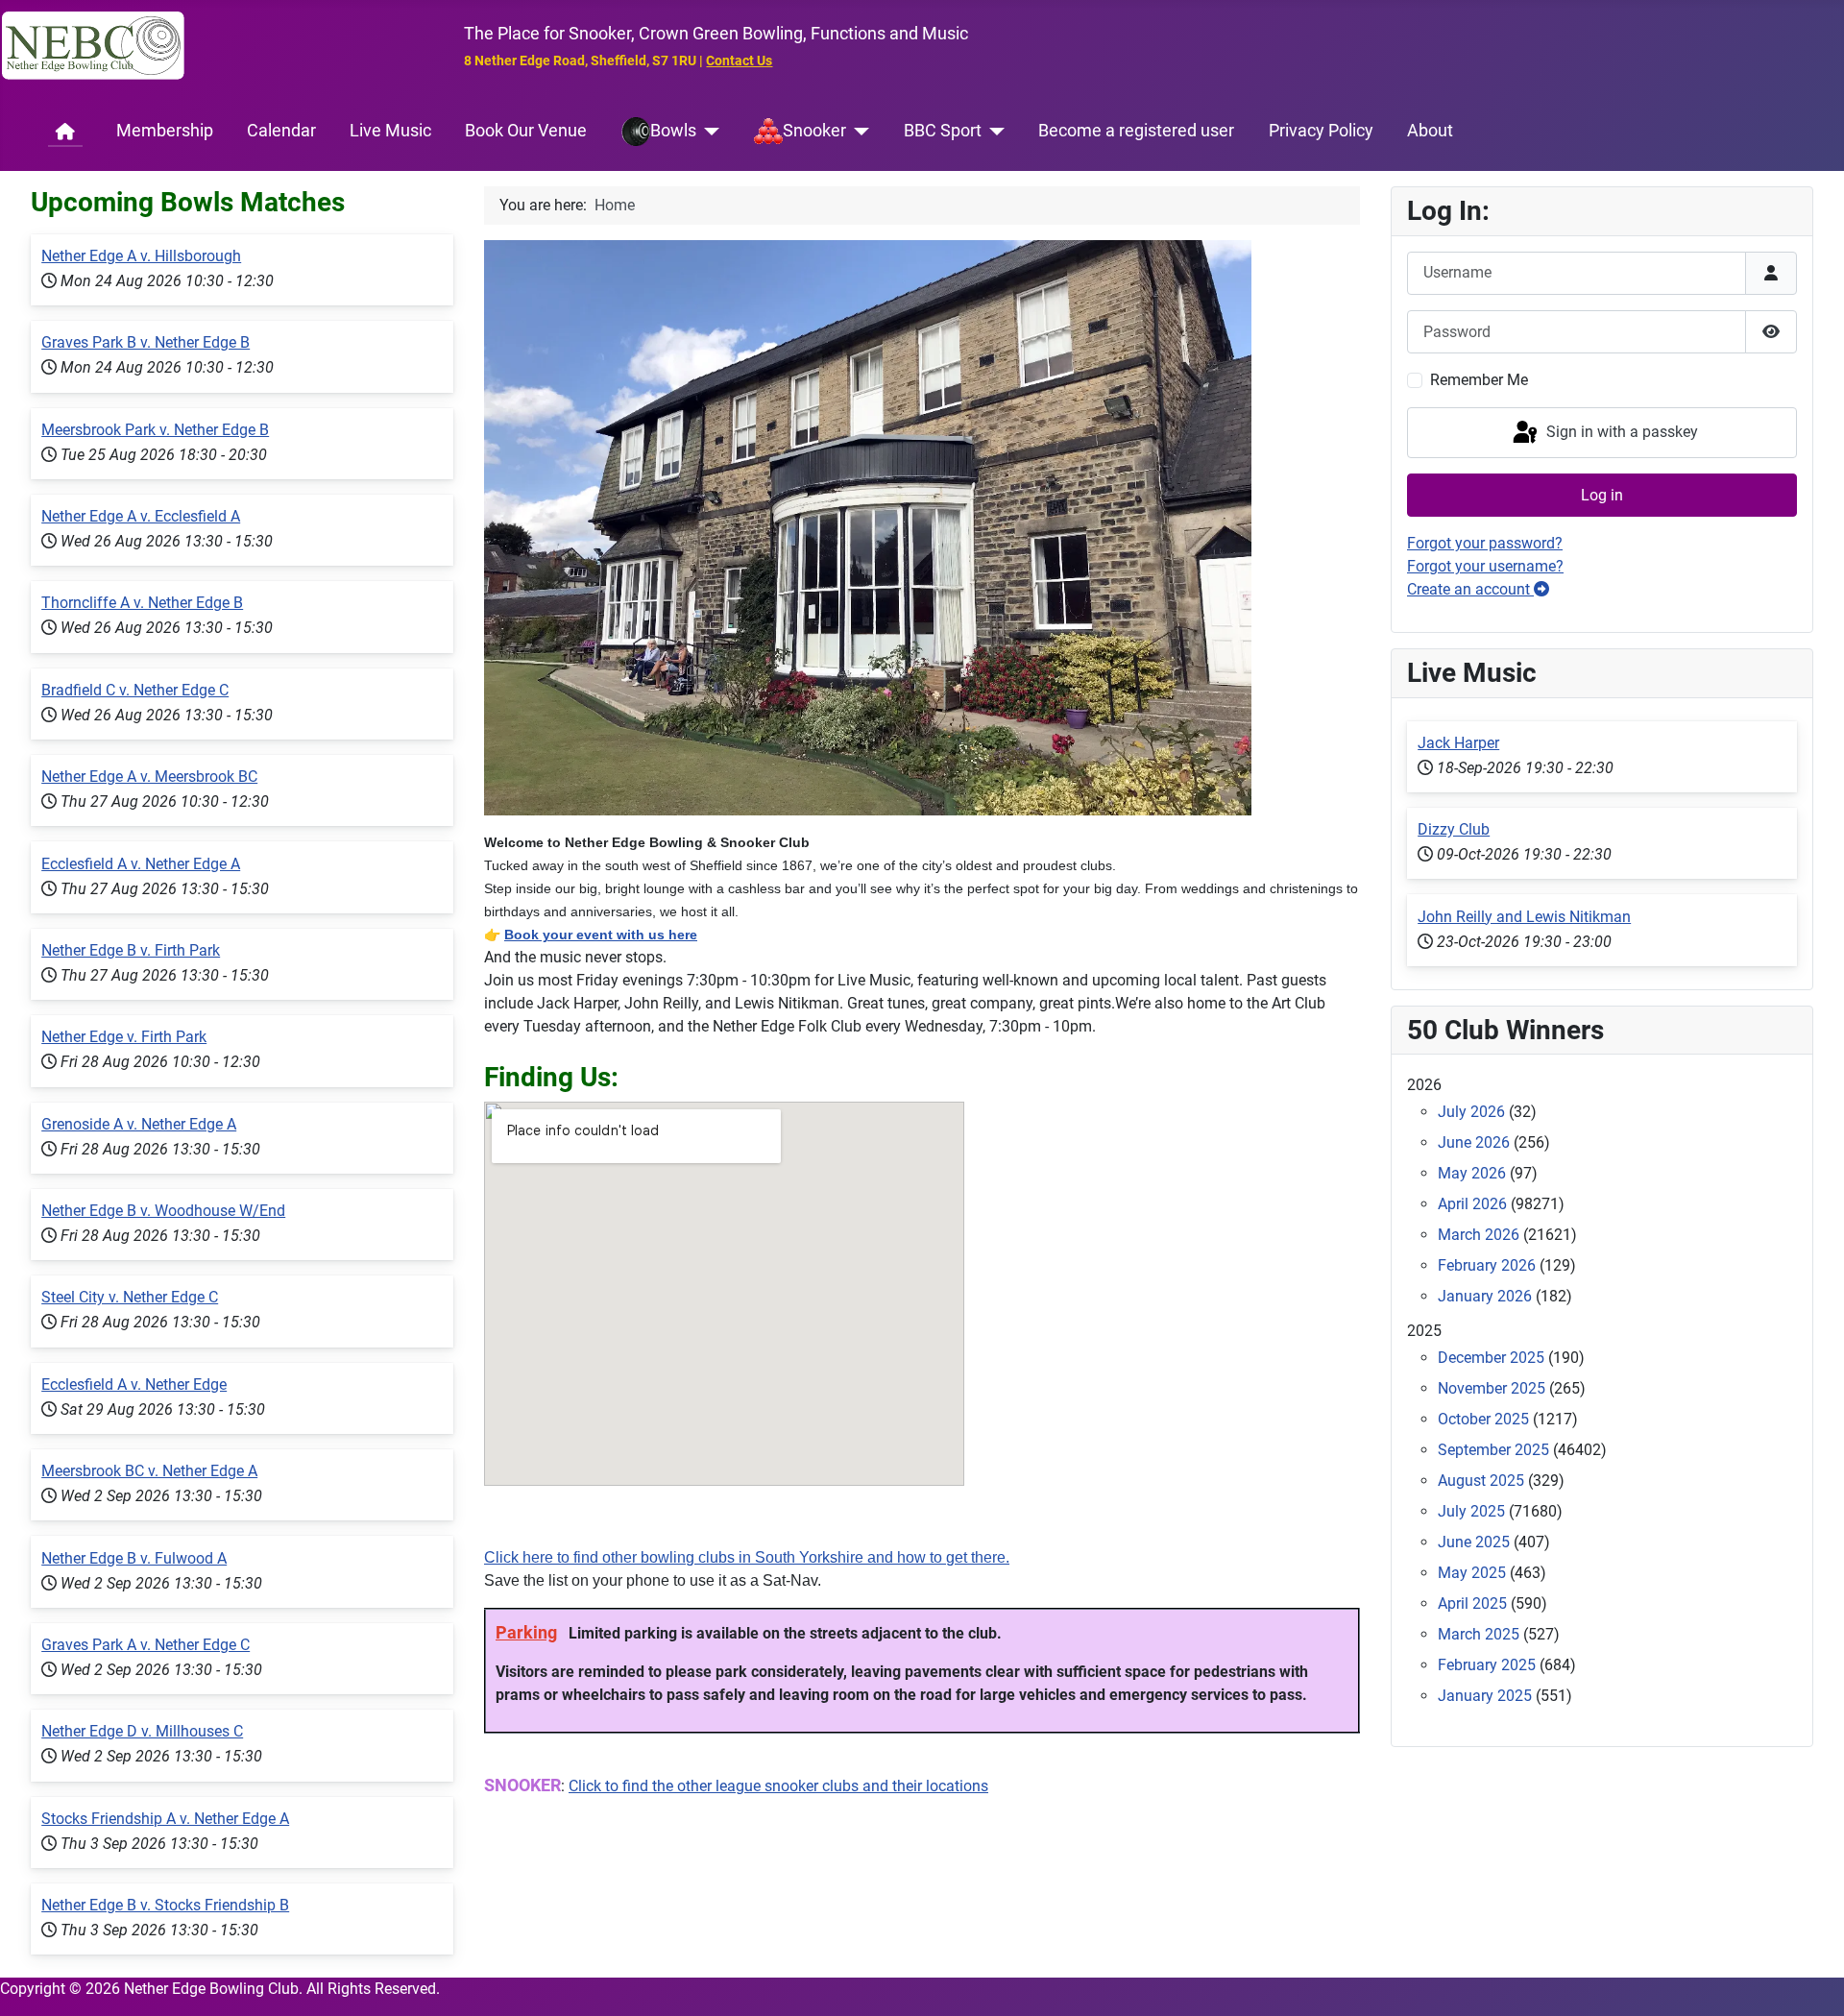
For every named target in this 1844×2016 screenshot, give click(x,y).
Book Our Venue (526, 131)
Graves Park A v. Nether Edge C (146, 1645)
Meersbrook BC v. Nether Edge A (149, 1471)
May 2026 (1472, 1173)
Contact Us (739, 61)
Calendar (281, 131)
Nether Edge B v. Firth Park (131, 950)
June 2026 (1474, 1142)
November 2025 (1492, 1388)
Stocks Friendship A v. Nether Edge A (165, 1819)
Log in (1602, 495)
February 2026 (1487, 1265)
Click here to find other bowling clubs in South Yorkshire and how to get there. (747, 1557)
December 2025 (1491, 1358)
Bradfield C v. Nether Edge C (135, 690)
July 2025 (1471, 1511)
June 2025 (1474, 1542)
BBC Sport (943, 131)
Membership (165, 131)
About (1430, 131)
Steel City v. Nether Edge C (130, 1297)
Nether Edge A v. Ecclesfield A (141, 516)
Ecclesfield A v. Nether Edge (134, 1384)
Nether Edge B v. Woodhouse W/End (163, 1211)
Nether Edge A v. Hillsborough (141, 256)
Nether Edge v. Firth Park (124, 1037)
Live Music (390, 131)
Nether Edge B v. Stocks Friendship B (165, 1905)
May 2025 (1472, 1573)
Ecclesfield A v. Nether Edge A (141, 864)
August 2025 (1481, 1481)
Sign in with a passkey (1620, 432)
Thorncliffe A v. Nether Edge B (142, 603)
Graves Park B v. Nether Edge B (146, 342)
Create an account (1470, 589)
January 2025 (1485, 1696)
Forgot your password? (1485, 543)
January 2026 (1485, 1296)
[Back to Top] (1810, 1980)
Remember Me (1479, 380)
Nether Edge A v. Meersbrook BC (149, 777)
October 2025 (1483, 1419)
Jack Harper (1458, 743)
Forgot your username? (1485, 566)
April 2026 (1472, 1204)
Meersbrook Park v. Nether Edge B (155, 430)
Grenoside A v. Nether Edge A (139, 1124)
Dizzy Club (1454, 829)
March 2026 (1479, 1235)
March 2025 (1479, 1634)
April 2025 (1472, 1603)
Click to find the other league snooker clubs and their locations (778, 1786)
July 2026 (1471, 1112)
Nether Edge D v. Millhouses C (142, 1731)
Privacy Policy (1321, 131)
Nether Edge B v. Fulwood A (134, 1558)
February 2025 (1487, 1665)
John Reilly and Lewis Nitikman (1524, 917)
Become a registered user (1136, 131)
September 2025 (1493, 1450)
